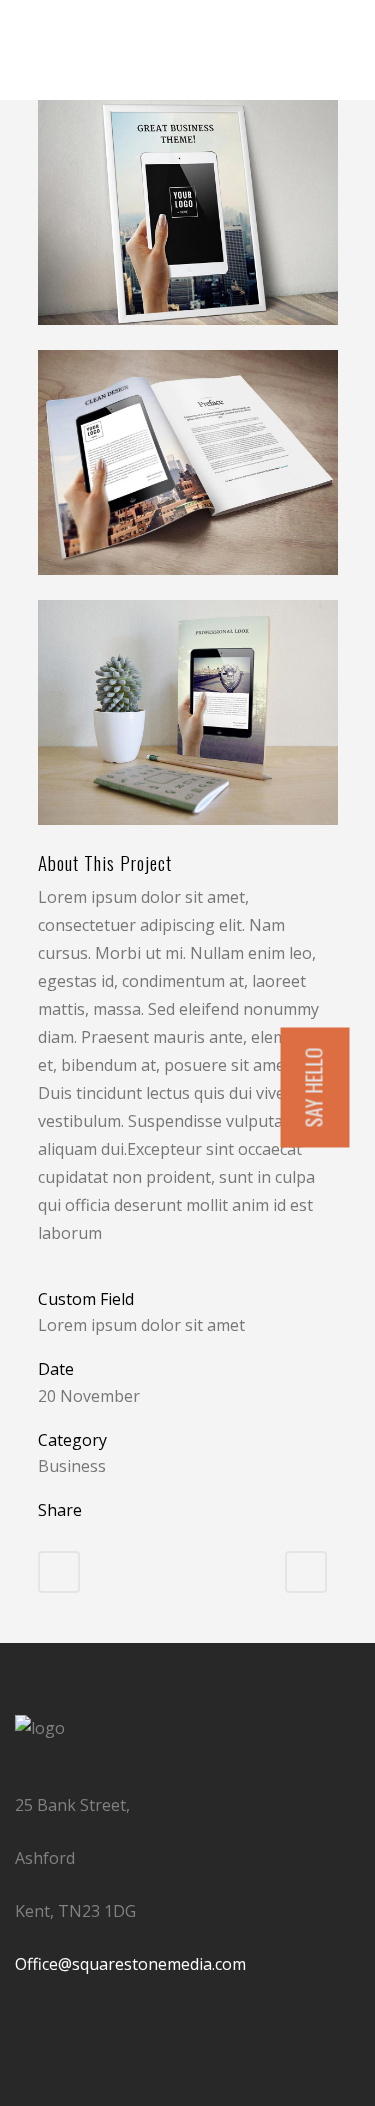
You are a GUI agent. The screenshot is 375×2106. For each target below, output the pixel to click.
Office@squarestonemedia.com (130, 1964)
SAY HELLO (314, 1088)
